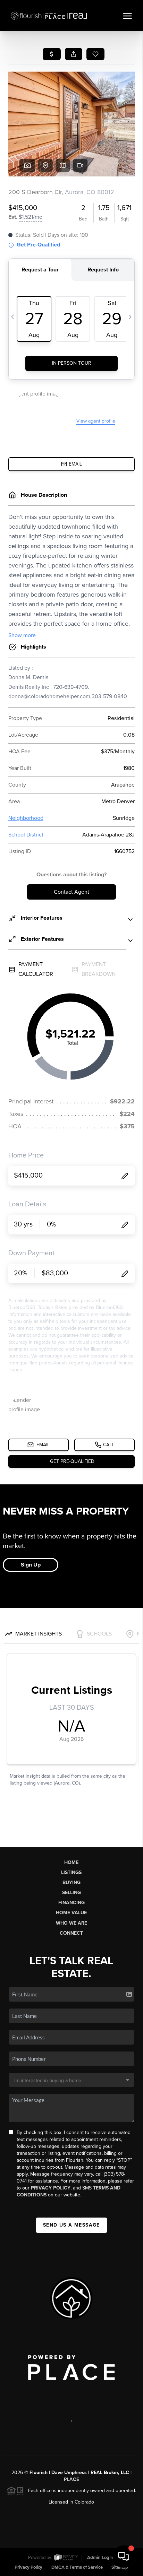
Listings (71, 1872)
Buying (71, 1883)
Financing (71, 1903)
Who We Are (71, 1923)
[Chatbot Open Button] (124, 2557)
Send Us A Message (71, 2225)
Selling (71, 1893)
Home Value (71, 1913)
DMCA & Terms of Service (77, 2567)
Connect (71, 1933)
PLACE (71, 2479)
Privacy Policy (51, 2188)
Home (71, 1862)
